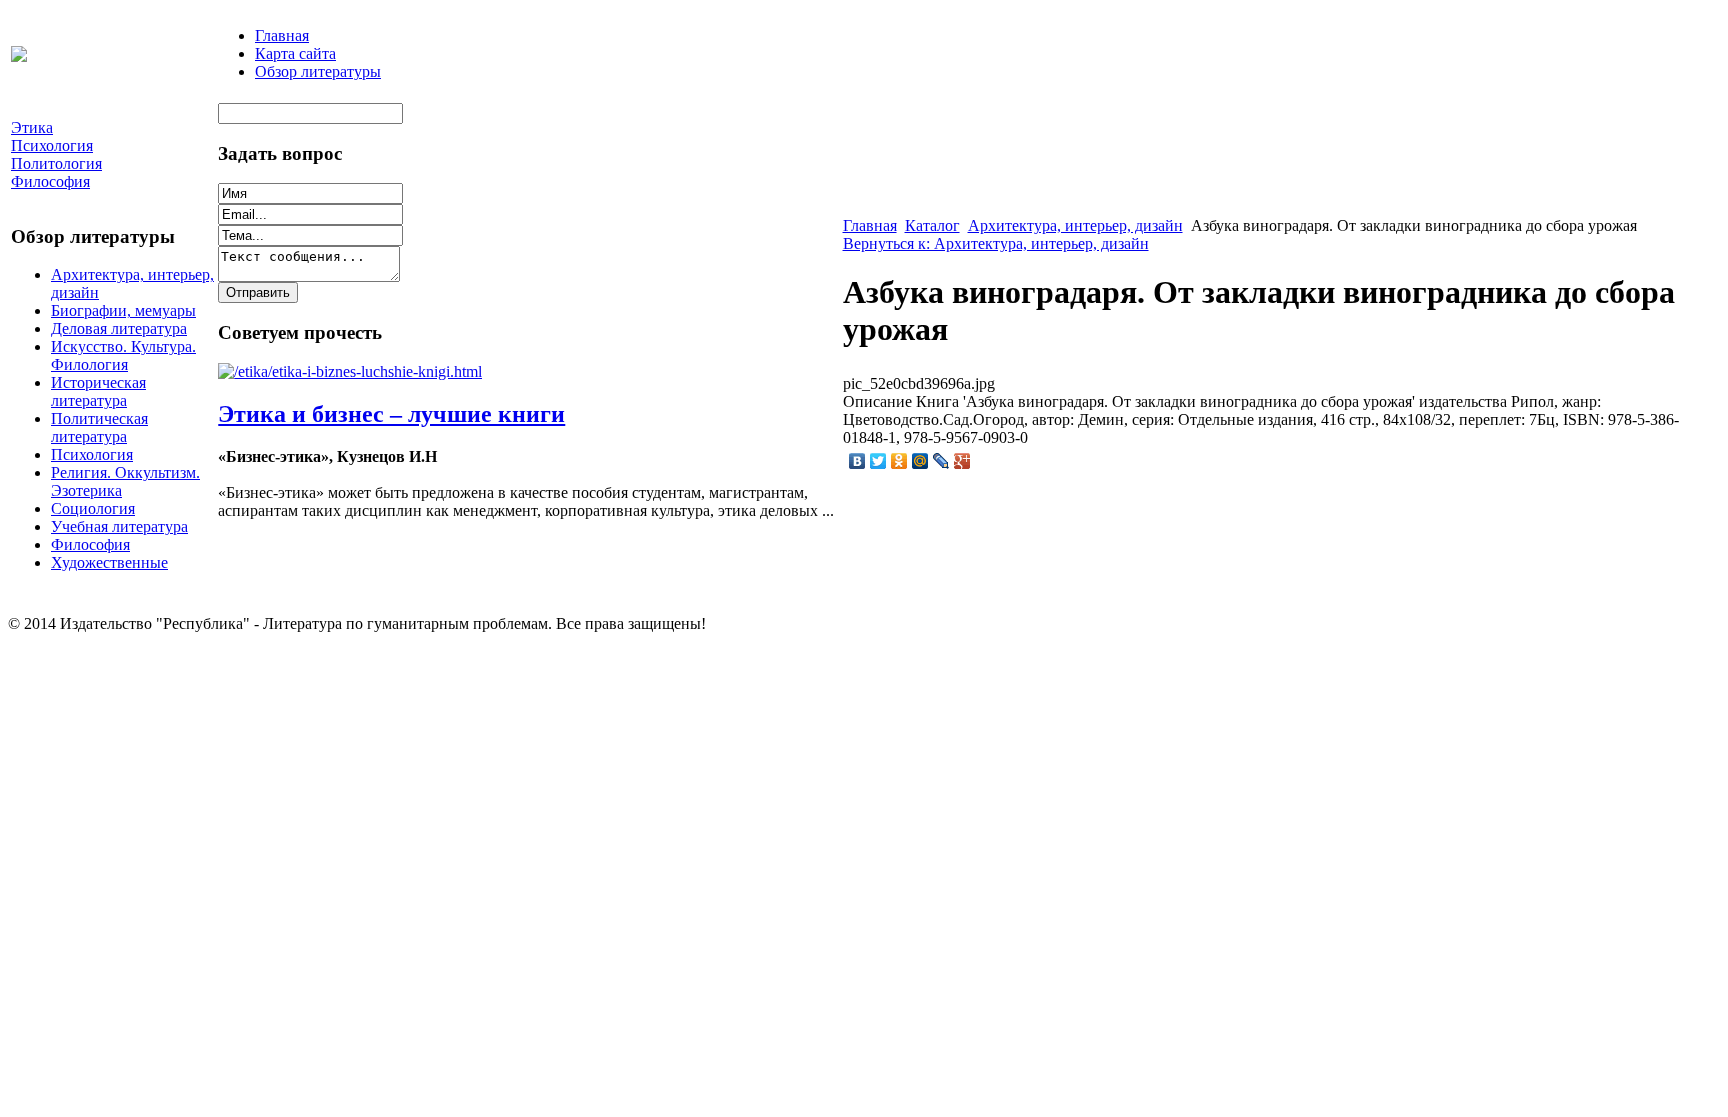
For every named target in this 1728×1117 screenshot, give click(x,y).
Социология (93, 508)
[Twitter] (878, 461)
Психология (92, 454)
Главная (282, 35)
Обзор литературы (318, 71)
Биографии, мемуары (123, 310)
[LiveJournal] (941, 461)
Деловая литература (119, 328)
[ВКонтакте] (857, 461)
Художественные (109, 562)
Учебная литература (119, 526)
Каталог (932, 225)
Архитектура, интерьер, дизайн (1075, 225)
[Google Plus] (962, 461)
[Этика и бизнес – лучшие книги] (350, 371)
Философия (90, 544)
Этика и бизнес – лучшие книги (391, 414)
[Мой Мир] (920, 461)
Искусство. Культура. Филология (123, 355)
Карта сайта (295, 53)
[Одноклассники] (899, 461)
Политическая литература (99, 427)
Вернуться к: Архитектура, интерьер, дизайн (996, 243)
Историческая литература (98, 391)
